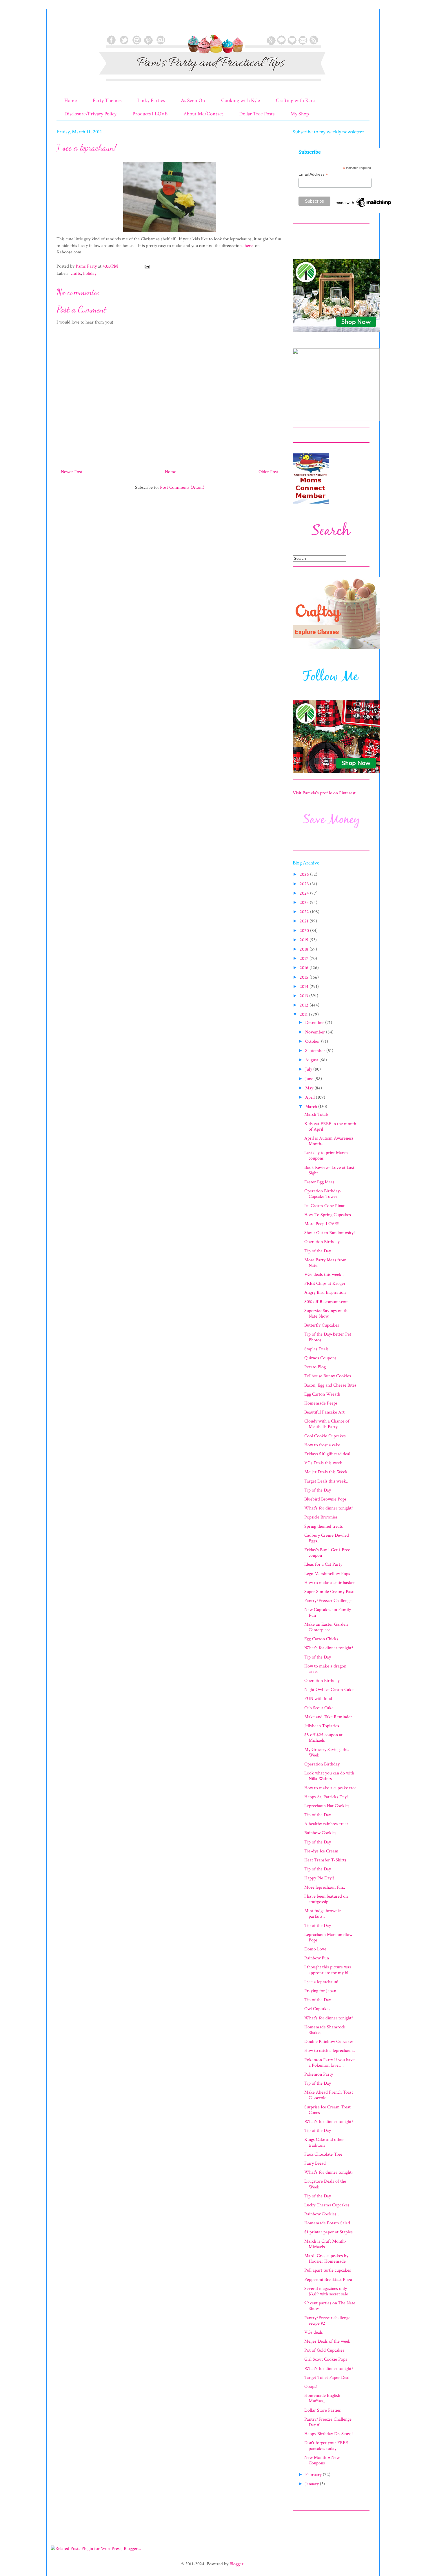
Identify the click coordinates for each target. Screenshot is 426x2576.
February (314, 2475)
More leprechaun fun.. (325, 1887)
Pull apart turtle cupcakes (328, 2270)
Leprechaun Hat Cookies (327, 1806)
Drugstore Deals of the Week (325, 2184)
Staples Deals (316, 1349)
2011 (304, 1014)
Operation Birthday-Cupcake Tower (323, 1194)
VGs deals (314, 2332)
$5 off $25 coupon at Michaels (323, 1738)
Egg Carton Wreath (322, 1394)
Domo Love (315, 1949)
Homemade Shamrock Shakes (325, 2030)
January (313, 2484)
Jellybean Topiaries (322, 1726)
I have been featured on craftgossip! (326, 1899)
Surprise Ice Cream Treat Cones (327, 2110)
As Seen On (193, 100)
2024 (305, 893)
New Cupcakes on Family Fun (328, 1612)
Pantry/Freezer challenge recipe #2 (327, 2321)
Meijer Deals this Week (326, 1472)
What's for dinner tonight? (329, 1508)
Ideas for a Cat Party (323, 1564)
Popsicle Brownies (321, 1517)
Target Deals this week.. (326, 1481)
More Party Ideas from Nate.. (325, 1263)
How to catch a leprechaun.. (330, 2051)
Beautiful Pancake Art (324, 1412)
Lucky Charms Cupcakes (327, 2205)
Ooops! (311, 2387)
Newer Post (72, 472)
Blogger (236, 2564)
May (310, 1088)
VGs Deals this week (323, 1463)
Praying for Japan (320, 1991)
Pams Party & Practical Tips (69, 24)
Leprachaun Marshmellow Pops (328, 1937)
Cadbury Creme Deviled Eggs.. (327, 1538)
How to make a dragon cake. (325, 1669)
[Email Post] (147, 266)
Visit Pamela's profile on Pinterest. (325, 793)
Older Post (268, 472)
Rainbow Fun (317, 1958)
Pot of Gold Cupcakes (324, 2350)
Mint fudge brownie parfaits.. (323, 1914)
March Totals (316, 1114)
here (249, 246)
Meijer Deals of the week (327, 2341)
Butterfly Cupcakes (322, 1325)
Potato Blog (315, 1367)
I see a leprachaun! (321, 1982)
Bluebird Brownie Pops (325, 1499)
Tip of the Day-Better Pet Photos (328, 1337)
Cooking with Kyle (241, 100)
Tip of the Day (318, 1251)
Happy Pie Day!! (319, 1878)
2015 (305, 977)
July (309, 1069)
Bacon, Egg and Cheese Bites (330, 1385)
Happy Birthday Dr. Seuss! (328, 2434)
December (315, 1023)
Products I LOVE (150, 114)
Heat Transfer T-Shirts (325, 1860)
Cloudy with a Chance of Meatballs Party (327, 1424)
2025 (305, 884)
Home (71, 100)
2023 (305, 903)
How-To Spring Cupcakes (328, 1215)
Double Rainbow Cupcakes (329, 2042)
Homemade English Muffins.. (322, 2398)
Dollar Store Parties (323, 2410)
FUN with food (318, 1699)
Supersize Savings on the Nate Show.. (327, 1314)
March (312, 1107)
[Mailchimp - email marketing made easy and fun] (364, 207)
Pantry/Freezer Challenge (328, 1601)
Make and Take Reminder (328, 1717)
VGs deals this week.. (324, 1275)
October (313, 1041)
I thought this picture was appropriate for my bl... (328, 1970)
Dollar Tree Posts (257, 114)
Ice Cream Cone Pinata (325, 1206)
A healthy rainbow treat (326, 1824)
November (316, 1032)
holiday (90, 274)
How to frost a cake (322, 1445)
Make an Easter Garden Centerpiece (326, 1627)
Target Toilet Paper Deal (327, 2378)
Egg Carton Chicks (321, 1639)
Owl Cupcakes (317, 2009)
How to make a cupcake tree (330, 1788)
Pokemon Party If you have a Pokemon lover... (329, 2063)
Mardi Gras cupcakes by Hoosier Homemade (326, 2259)
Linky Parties (151, 100)
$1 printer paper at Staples (328, 2232)
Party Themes (107, 100)
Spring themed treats (324, 1526)
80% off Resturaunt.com (327, 1302)
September (316, 1051)
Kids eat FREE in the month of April (330, 1127)
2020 (305, 931)
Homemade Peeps (321, 1403)
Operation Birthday (322, 1242)
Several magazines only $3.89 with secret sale (326, 2291)
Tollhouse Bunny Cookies (328, 1376)
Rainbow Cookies (320, 1833)
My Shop (300, 114)
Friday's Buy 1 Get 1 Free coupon (327, 1553)
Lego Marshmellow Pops (327, 1574)
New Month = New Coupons (322, 2460)
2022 (305, 912)
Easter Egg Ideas (319, 1182)
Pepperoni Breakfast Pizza (328, 2280)
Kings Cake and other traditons (324, 2142)
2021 (305, 921)
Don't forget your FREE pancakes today (326, 2446)
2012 (305, 1005)
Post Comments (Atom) (182, 487)
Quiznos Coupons (320, 1358)
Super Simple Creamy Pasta (330, 1592)
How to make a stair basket (329, 1583)
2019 (305, 940)
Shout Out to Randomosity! (329, 1233)
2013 (304, 996)
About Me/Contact (203, 114)
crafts (76, 274)
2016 (305, 968)
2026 (305, 874)
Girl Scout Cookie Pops (326, 2359)
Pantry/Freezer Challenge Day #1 (328, 2422)
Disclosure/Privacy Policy (90, 114)
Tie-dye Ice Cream (321, 1851)
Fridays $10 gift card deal (327, 1454)
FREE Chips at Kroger (325, 1284)
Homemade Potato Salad (327, 2223)
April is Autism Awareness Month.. (329, 1141)
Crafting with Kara (295, 100)
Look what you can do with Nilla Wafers (329, 1776)
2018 (305, 949)
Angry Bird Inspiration (325, 1292)
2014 (305, 987)
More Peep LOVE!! (322, 1224)
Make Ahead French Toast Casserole (329, 2095)
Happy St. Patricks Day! (326, 1797)
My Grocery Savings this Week (327, 1752)
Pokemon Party (319, 2074)
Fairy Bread (315, 2163)
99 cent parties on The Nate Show (330, 2306)
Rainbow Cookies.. (322, 2214)
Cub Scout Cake (319, 1708)
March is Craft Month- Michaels (325, 2244)
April (311, 1097)
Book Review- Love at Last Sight (329, 1170)
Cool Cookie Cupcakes (325, 1436)
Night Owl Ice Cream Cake (329, 1690)
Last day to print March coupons (326, 1156)
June (310, 1079)
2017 (305, 959)
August (312, 1060)
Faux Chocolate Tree (323, 2154)
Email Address (313, 174)
